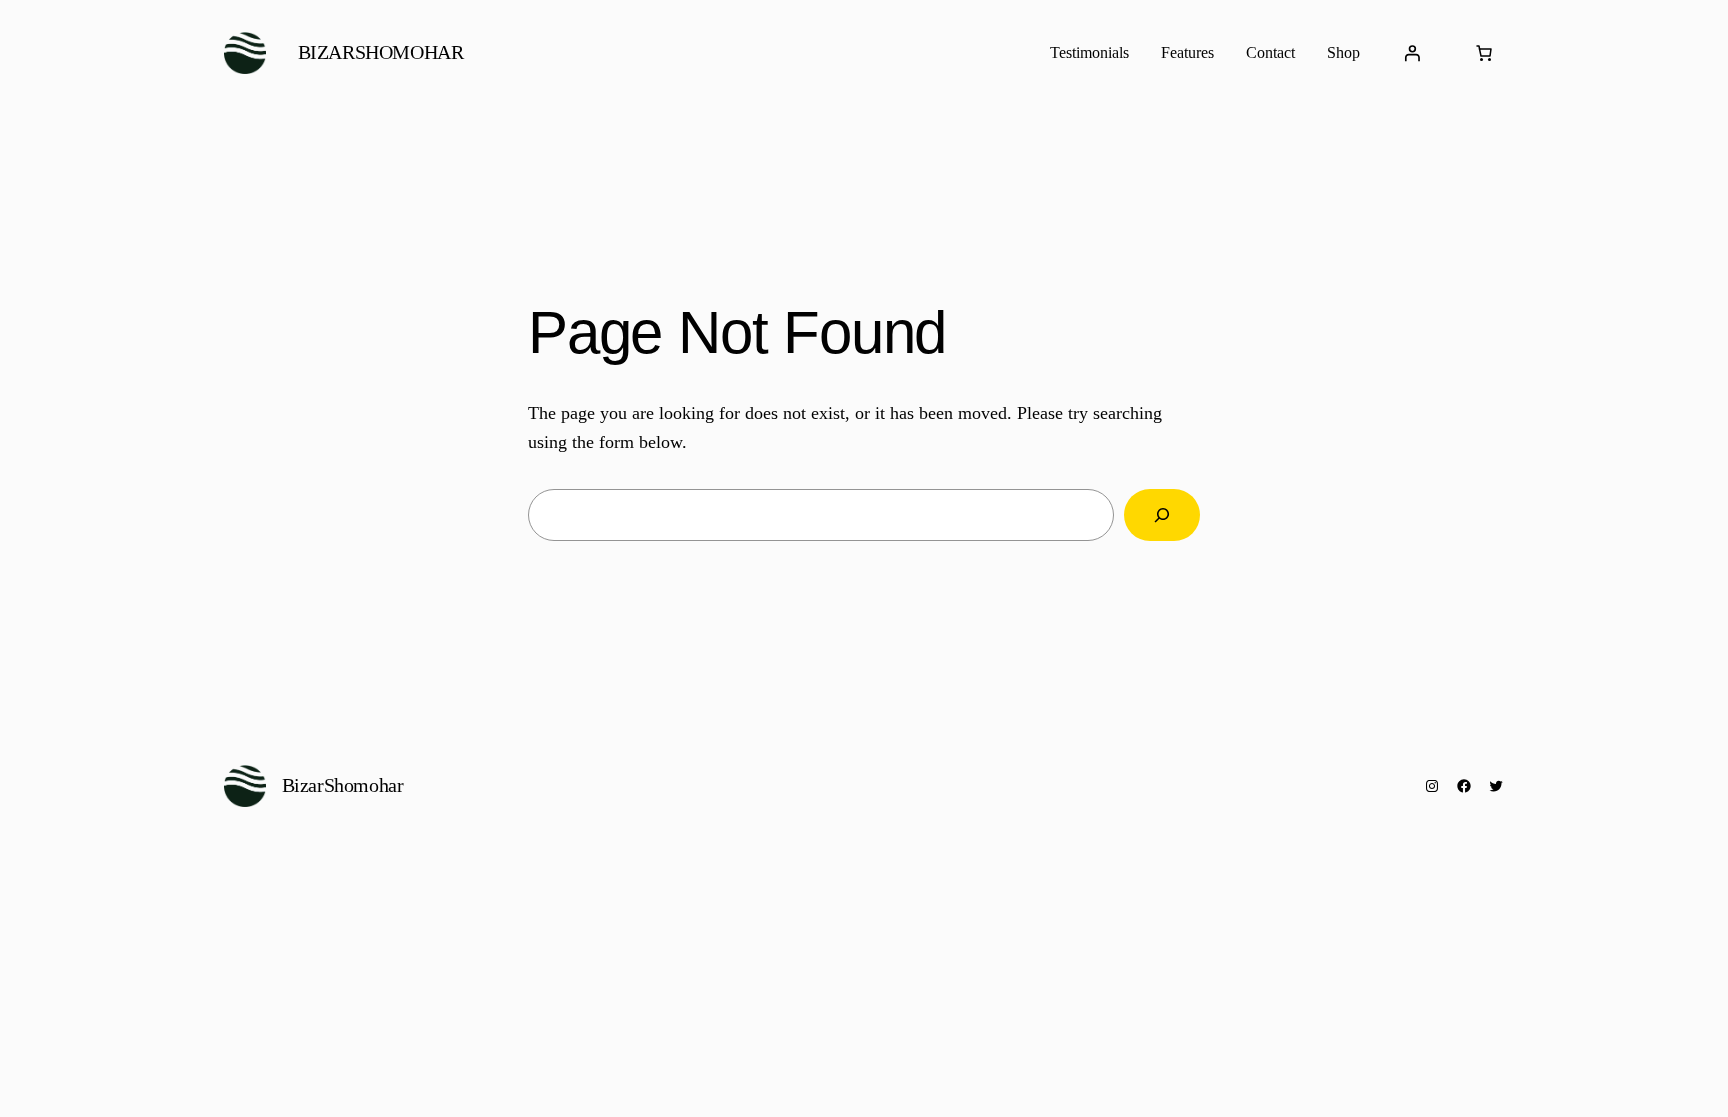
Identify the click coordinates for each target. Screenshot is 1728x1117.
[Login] (1412, 53)
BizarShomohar (381, 52)
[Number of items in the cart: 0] (1484, 53)
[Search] (1162, 515)
